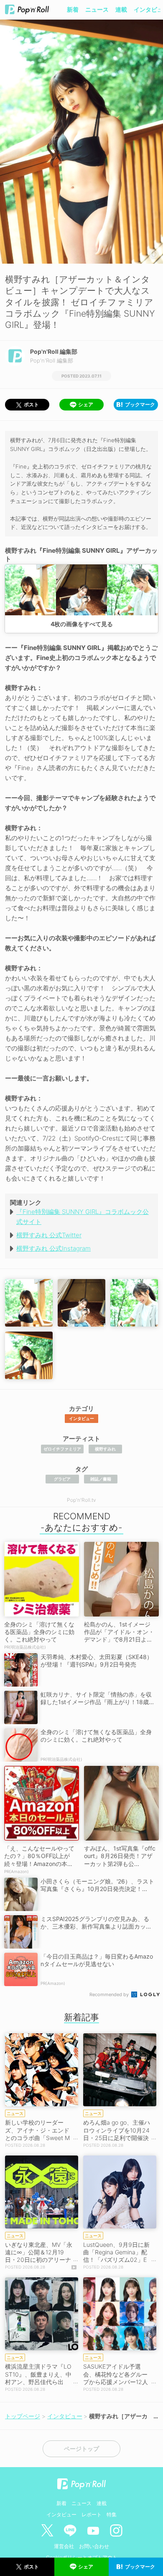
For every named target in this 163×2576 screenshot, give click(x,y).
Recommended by (110, 1994)
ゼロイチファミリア (62, 1449)
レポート (92, 2514)
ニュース (97, 9)
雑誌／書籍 (101, 1479)
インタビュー (81, 1418)
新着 (73, 9)
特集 (112, 2514)
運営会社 (64, 2546)
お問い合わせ (94, 2546)
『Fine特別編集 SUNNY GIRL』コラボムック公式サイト (83, 1217)
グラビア (62, 1479)
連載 (121, 9)
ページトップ (81, 2449)
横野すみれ (105, 1449)
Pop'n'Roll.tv (81, 1500)
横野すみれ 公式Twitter (49, 1235)
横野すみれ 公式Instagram (53, 1248)
